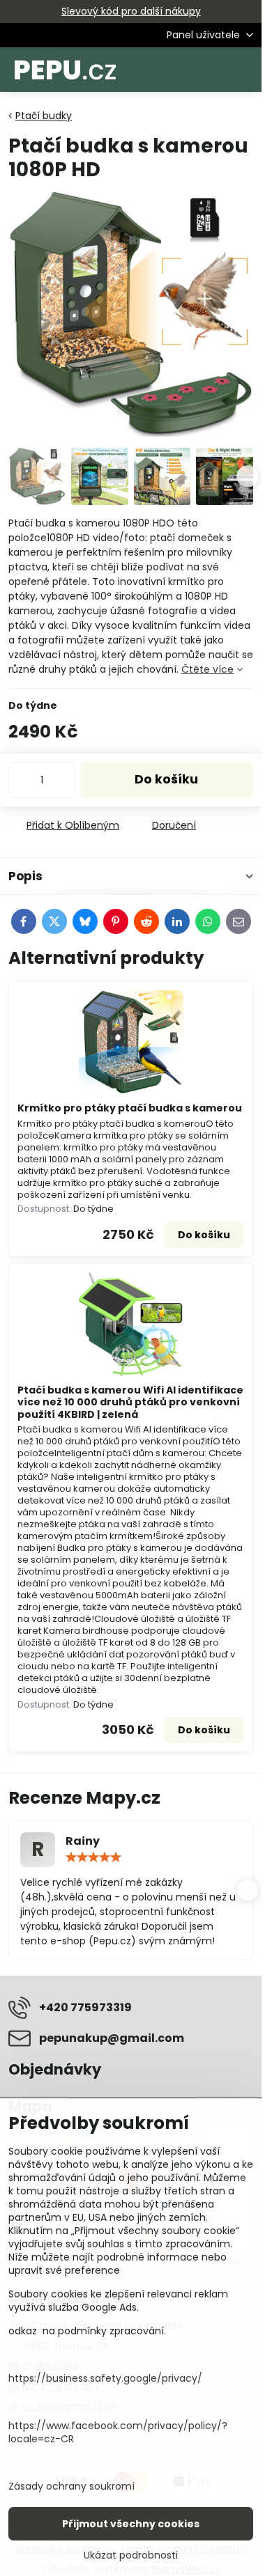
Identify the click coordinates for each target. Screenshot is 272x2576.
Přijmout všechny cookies (131, 2524)
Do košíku (166, 779)
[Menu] (245, 70)
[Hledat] (178, 70)
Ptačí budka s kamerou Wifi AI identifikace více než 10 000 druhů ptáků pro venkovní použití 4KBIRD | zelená (130, 1402)
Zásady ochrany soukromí (71, 2486)
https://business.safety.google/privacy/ (105, 2378)
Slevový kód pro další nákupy (131, 11)
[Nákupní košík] (211, 70)
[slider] (93, 1857)
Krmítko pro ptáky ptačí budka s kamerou (130, 1108)
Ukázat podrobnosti (131, 2555)
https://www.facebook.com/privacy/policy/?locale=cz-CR (118, 2432)
